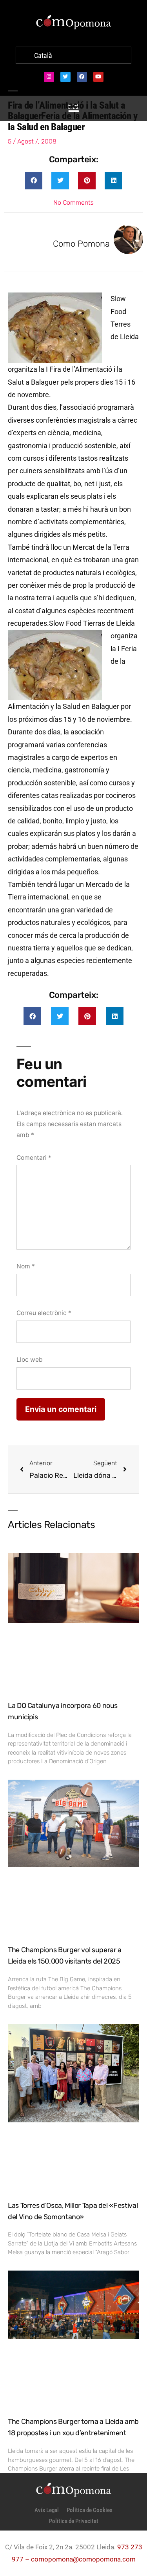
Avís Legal (47, 2510)
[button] (34, 181)
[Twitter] (65, 77)
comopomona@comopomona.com (83, 2559)
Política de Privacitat (74, 2521)
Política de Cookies (90, 2510)
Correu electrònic (44, 1313)
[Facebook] (82, 77)
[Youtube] (98, 77)
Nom (26, 1266)
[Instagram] (49, 77)
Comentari (34, 1158)
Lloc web (30, 1360)
